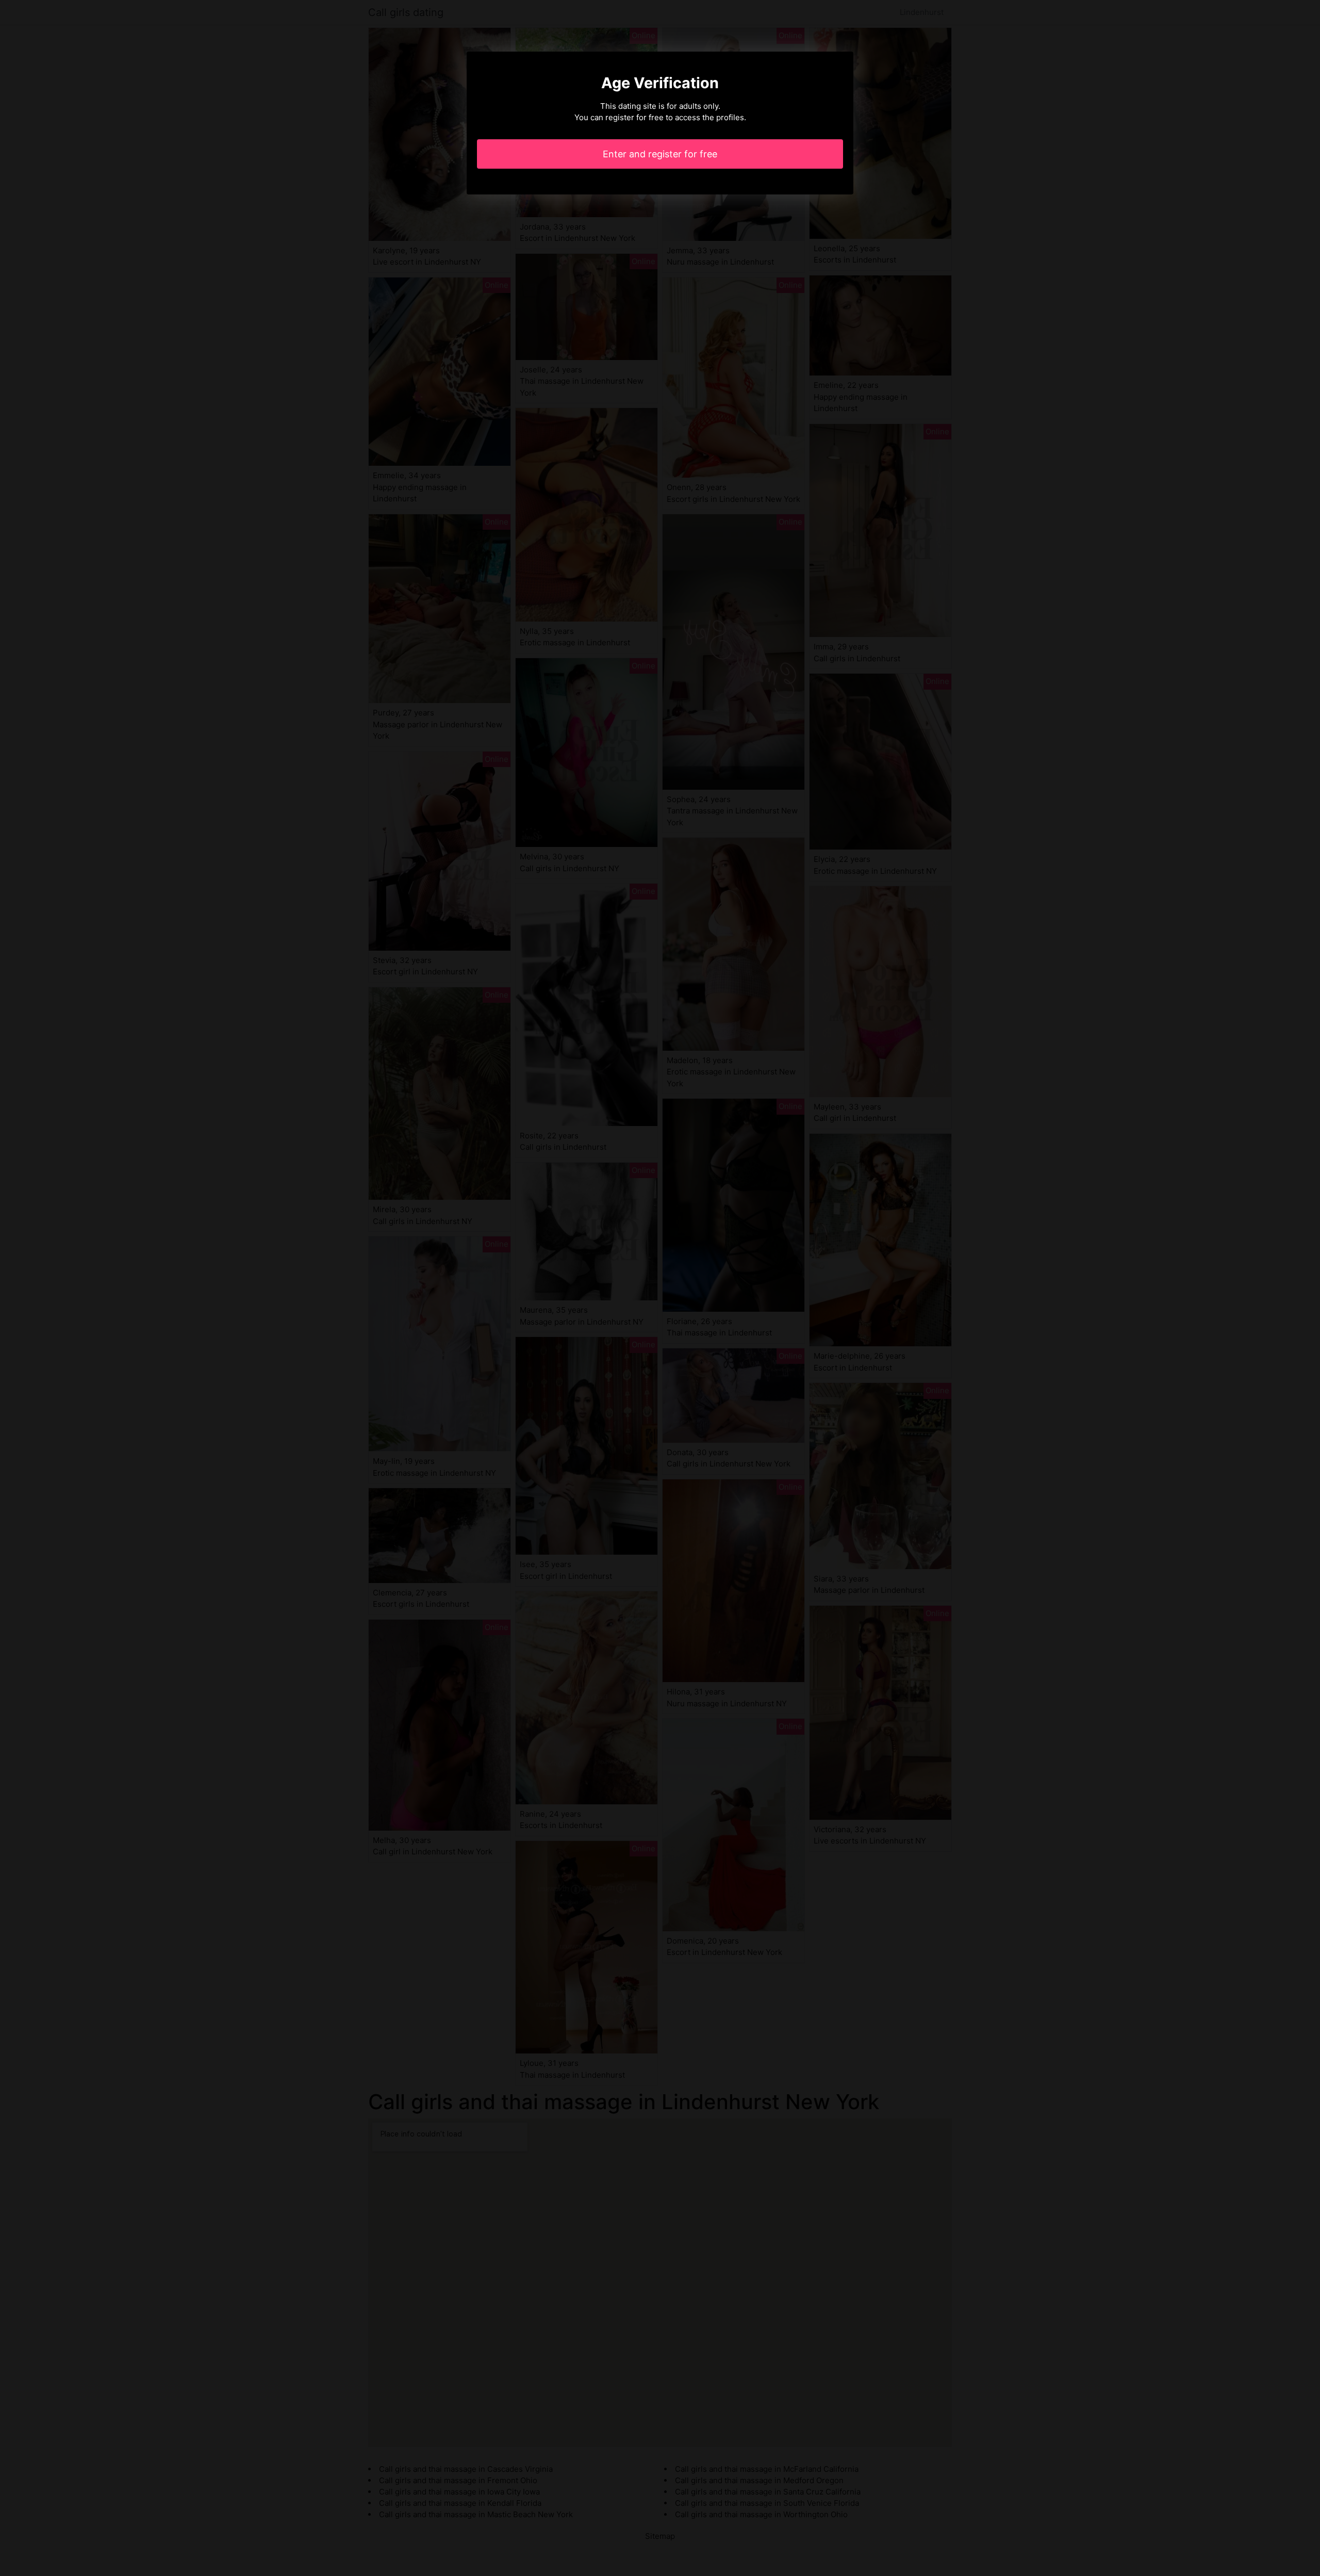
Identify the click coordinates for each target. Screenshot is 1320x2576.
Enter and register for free (660, 154)
